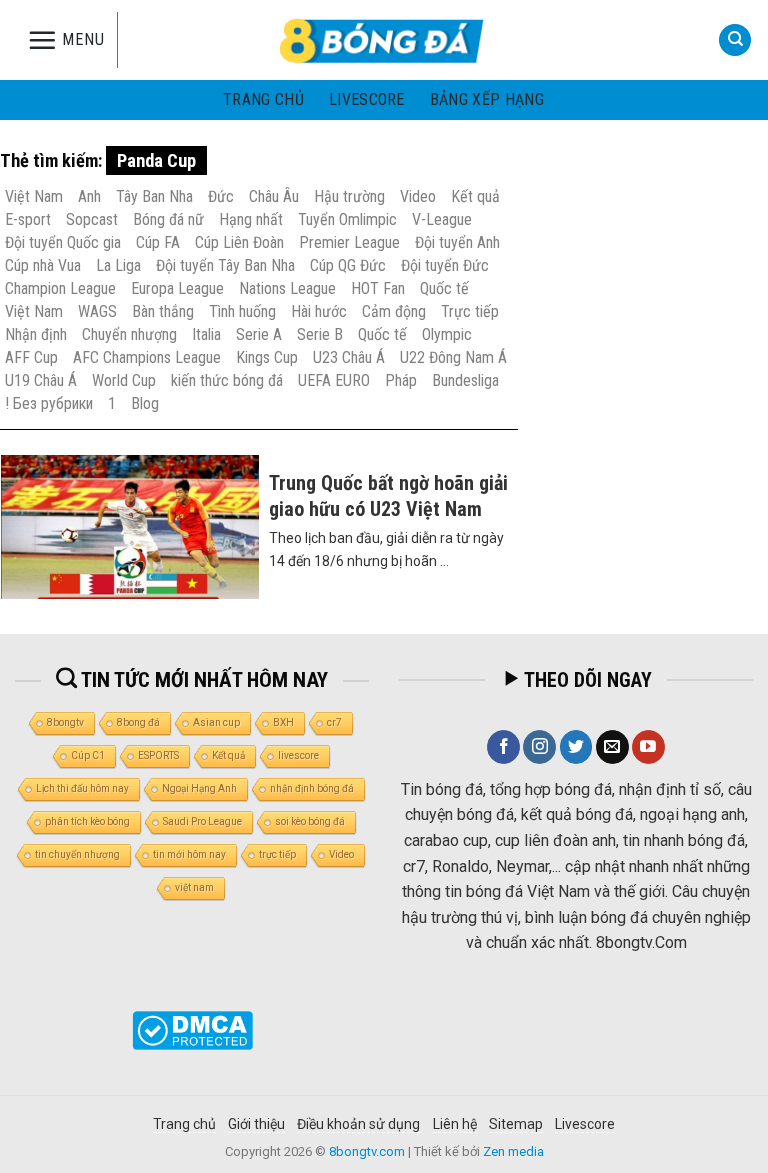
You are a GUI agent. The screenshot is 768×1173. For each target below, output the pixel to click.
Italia (206, 334)
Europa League (177, 288)
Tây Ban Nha (154, 196)
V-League (442, 219)
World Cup (124, 380)
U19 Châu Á (41, 380)
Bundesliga (465, 380)
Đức (221, 196)
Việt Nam (34, 196)
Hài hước (319, 311)
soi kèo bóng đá (310, 821)
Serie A (259, 334)
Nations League (287, 288)
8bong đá (138, 722)
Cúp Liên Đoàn (239, 242)
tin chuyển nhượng (77, 854)
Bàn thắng (163, 311)
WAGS (97, 311)
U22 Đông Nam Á (453, 357)
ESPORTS (158, 755)
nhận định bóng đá (312, 788)
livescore (367, 99)
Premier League (349, 242)
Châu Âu (274, 196)
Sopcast (92, 219)
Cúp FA (158, 242)
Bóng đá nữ (168, 219)
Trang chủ (263, 99)
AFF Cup (31, 357)
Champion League (60, 288)
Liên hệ (455, 1124)
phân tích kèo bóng (87, 821)
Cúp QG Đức (348, 265)
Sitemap (516, 1124)
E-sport (28, 219)
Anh (89, 196)
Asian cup (216, 722)
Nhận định (36, 334)
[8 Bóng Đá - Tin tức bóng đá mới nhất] (384, 40)
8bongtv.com (367, 1151)
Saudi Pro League (202, 821)
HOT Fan (378, 288)
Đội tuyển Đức (445, 265)
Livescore (585, 1124)
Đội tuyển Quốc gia (63, 242)
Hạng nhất (251, 219)
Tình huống (242, 311)
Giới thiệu (256, 1124)
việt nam (194, 887)
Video (418, 196)
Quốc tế (444, 288)
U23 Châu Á (349, 357)
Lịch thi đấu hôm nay (82, 788)
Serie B (320, 334)
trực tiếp (277, 854)
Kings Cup (267, 357)
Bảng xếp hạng (487, 99)
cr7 (334, 722)
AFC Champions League (147, 357)
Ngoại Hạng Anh (199, 788)
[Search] (735, 40)
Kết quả (475, 196)
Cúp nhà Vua (43, 265)
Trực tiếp (470, 311)
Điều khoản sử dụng (358, 1124)
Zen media (513, 1151)
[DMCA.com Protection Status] (192, 1029)
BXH (283, 722)
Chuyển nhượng (129, 334)
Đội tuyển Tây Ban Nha (225, 265)
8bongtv (65, 722)
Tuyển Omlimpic (347, 219)
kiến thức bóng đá (227, 380)
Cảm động (394, 311)
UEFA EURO (334, 380)
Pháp (401, 380)
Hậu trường (349, 196)
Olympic (447, 334)
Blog (145, 403)
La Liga (118, 265)
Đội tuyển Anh (457, 242)
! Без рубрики (49, 403)
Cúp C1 (88, 755)
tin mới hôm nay (189, 854)
